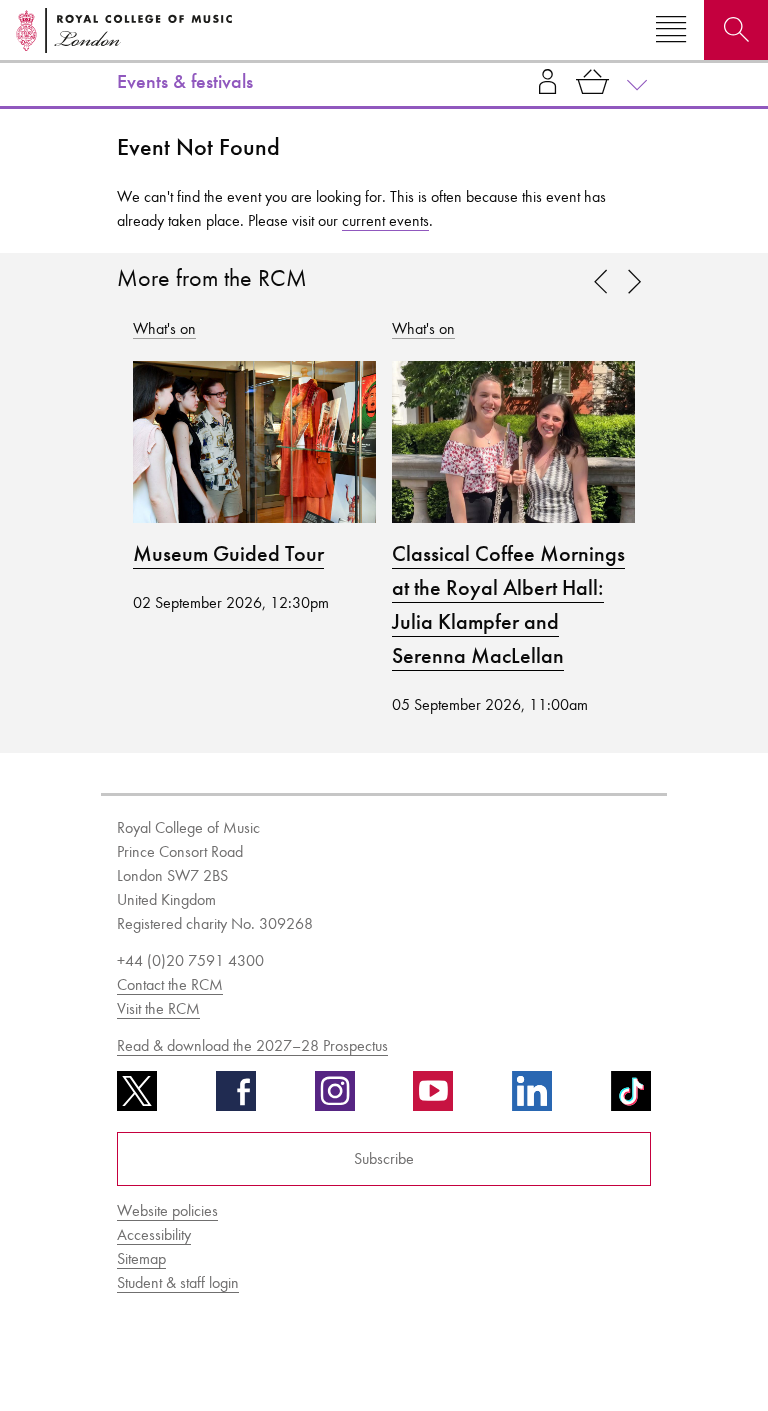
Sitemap (141, 1258)
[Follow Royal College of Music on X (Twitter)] (137, 1098)
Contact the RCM (170, 984)
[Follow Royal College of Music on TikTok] (631, 1098)
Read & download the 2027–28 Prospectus (252, 1045)
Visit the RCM (158, 1008)
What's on (164, 328)
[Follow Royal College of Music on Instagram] (335, 1098)
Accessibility (154, 1234)
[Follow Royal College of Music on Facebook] (236, 1098)
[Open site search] (736, 30)
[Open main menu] (671, 30)
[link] (634, 283)
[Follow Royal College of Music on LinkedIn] (532, 1098)
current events (385, 220)
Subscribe (384, 1158)
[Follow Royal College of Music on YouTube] (433, 1098)
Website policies (167, 1210)
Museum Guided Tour (228, 554)
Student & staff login (178, 1282)
